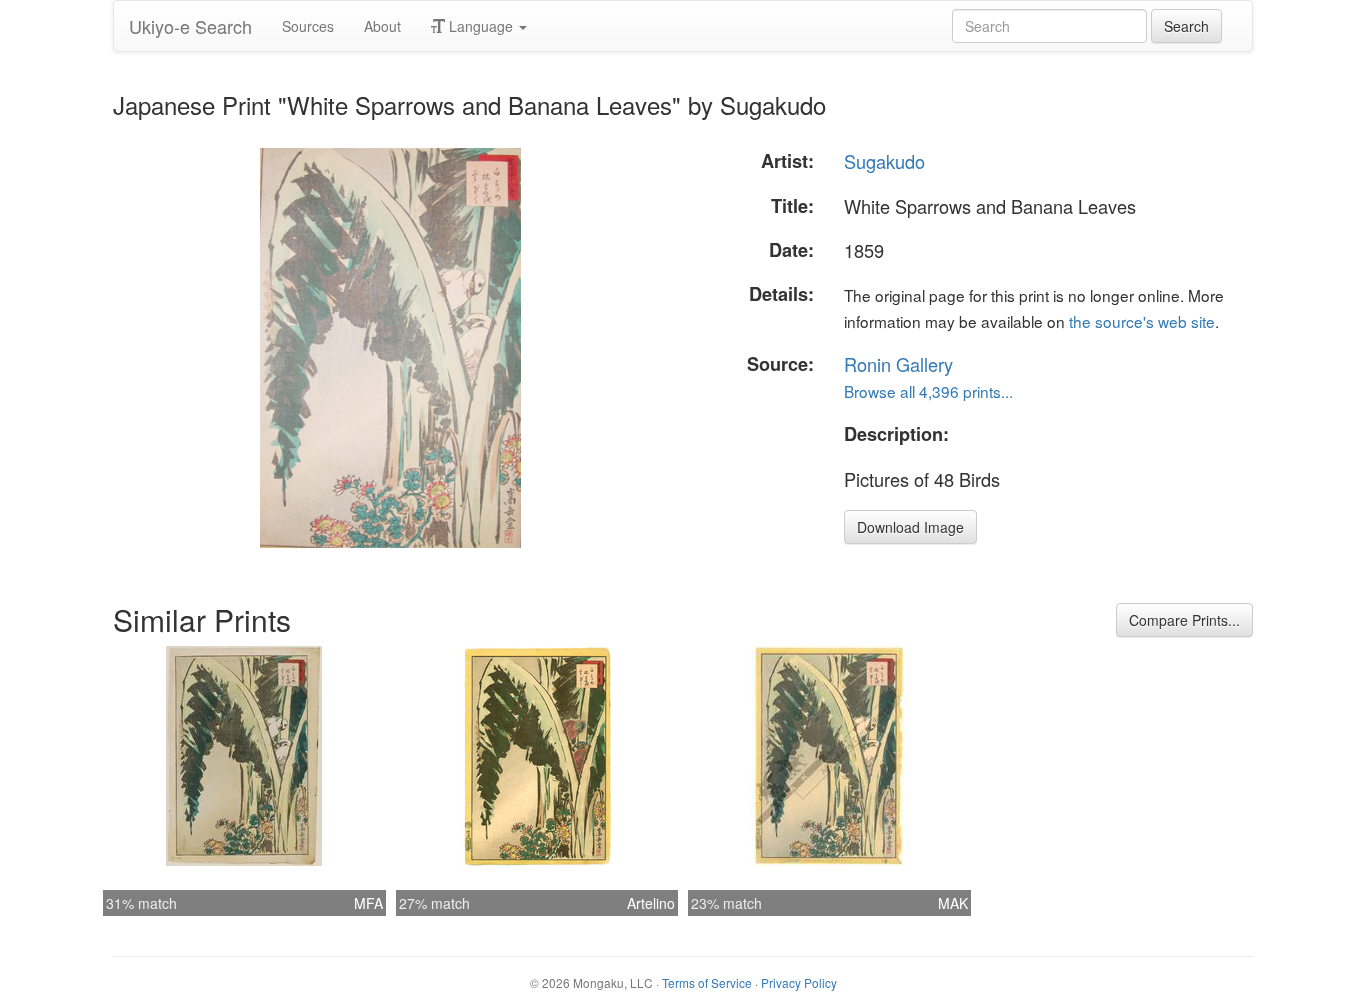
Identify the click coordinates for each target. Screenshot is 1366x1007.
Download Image (910, 527)
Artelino (651, 903)
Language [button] (481, 26)
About (382, 26)
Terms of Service (707, 982)
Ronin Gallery (898, 364)
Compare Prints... (1184, 620)
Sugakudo (884, 161)
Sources (308, 26)
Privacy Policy (799, 982)
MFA (368, 903)
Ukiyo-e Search (190, 26)
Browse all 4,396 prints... (928, 391)
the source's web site (1142, 321)
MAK (953, 903)
